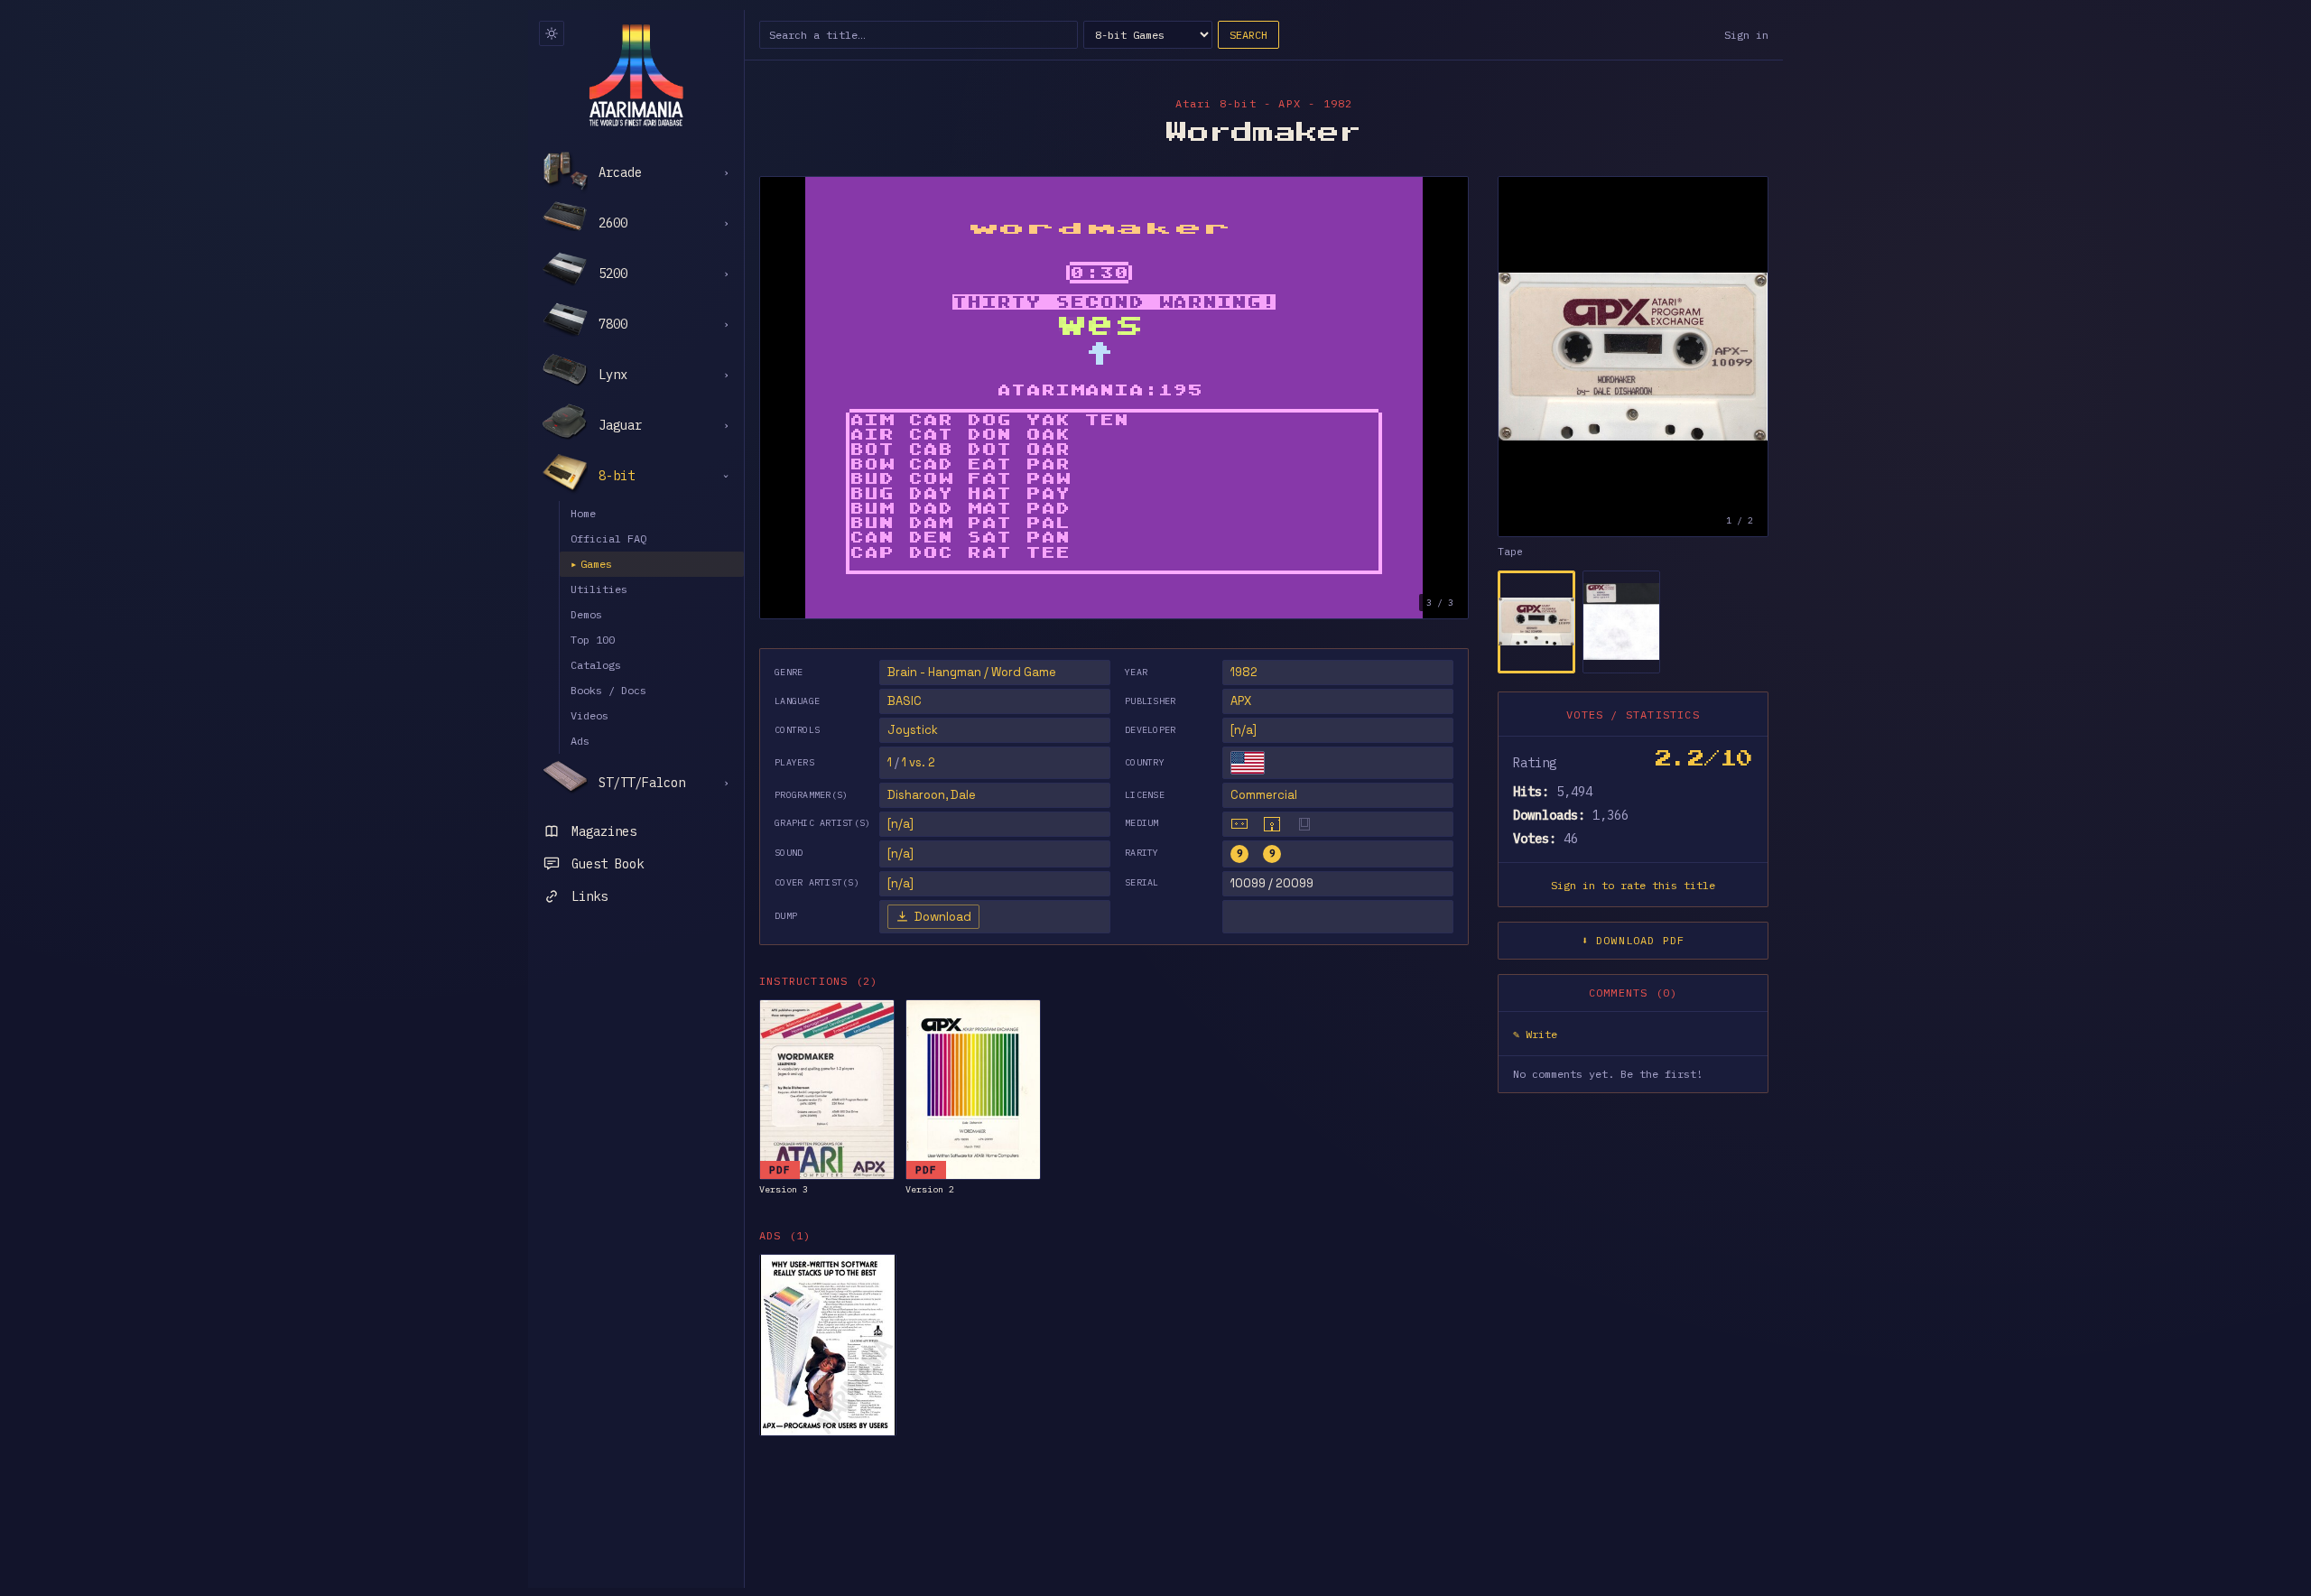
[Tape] (1239, 824)
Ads (580, 741)
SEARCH (1248, 35)
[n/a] (1244, 730)
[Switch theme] (552, 33)
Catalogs (596, 665)
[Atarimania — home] (636, 75)
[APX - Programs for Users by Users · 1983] (828, 1345)
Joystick (913, 730)
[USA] (1248, 763)
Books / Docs (608, 690)
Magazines (604, 831)
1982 (1244, 672)
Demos (586, 614)
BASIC (905, 701)
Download (943, 917)
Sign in (1746, 35)
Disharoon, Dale (932, 795)
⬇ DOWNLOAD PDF (1633, 940)
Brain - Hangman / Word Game (972, 672)
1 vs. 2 (919, 762)
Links (589, 896)
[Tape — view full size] (1633, 357)
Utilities (599, 589)
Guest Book (608, 864)
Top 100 (593, 640)
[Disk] (1272, 824)
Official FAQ (608, 538)
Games (591, 564)
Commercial (1264, 795)
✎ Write (1535, 1034)
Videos (589, 715)
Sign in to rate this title (1633, 885)
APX (1241, 701)
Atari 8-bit (1216, 103)
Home (583, 513)
